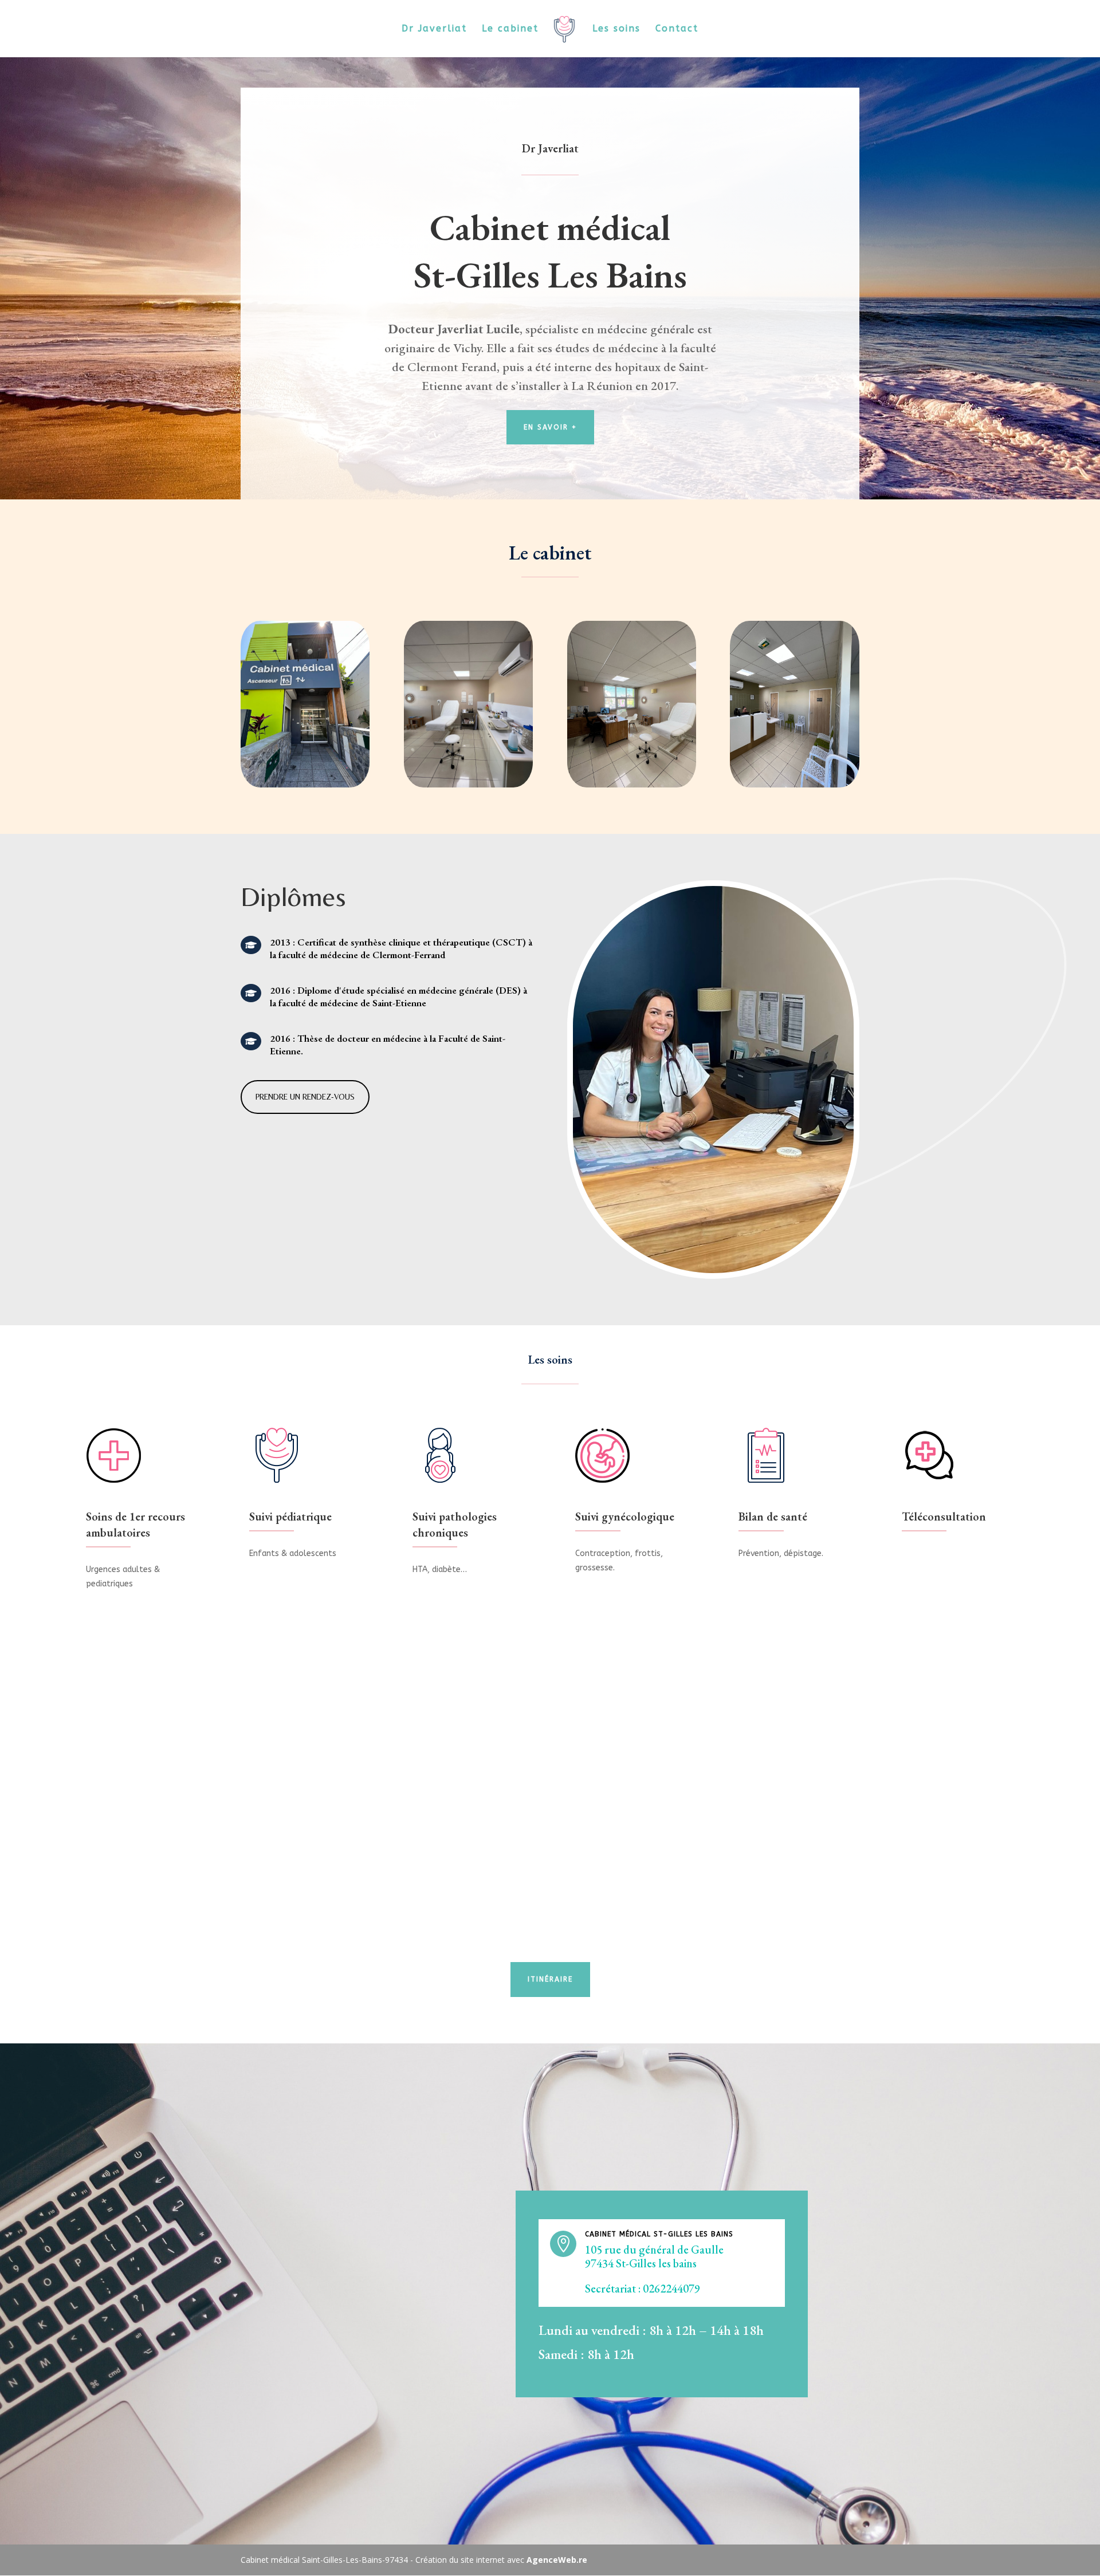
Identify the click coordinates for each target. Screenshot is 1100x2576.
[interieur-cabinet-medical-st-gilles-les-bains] (468, 784)
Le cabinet (510, 29)
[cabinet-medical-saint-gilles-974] (305, 784)
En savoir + (550, 427)
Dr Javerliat (434, 29)
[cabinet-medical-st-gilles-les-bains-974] (632, 784)
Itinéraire (550, 1979)
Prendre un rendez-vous (305, 1097)
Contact (677, 29)
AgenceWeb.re (557, 2560)
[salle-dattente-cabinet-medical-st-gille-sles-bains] (794, 784)
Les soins (616, 29)
